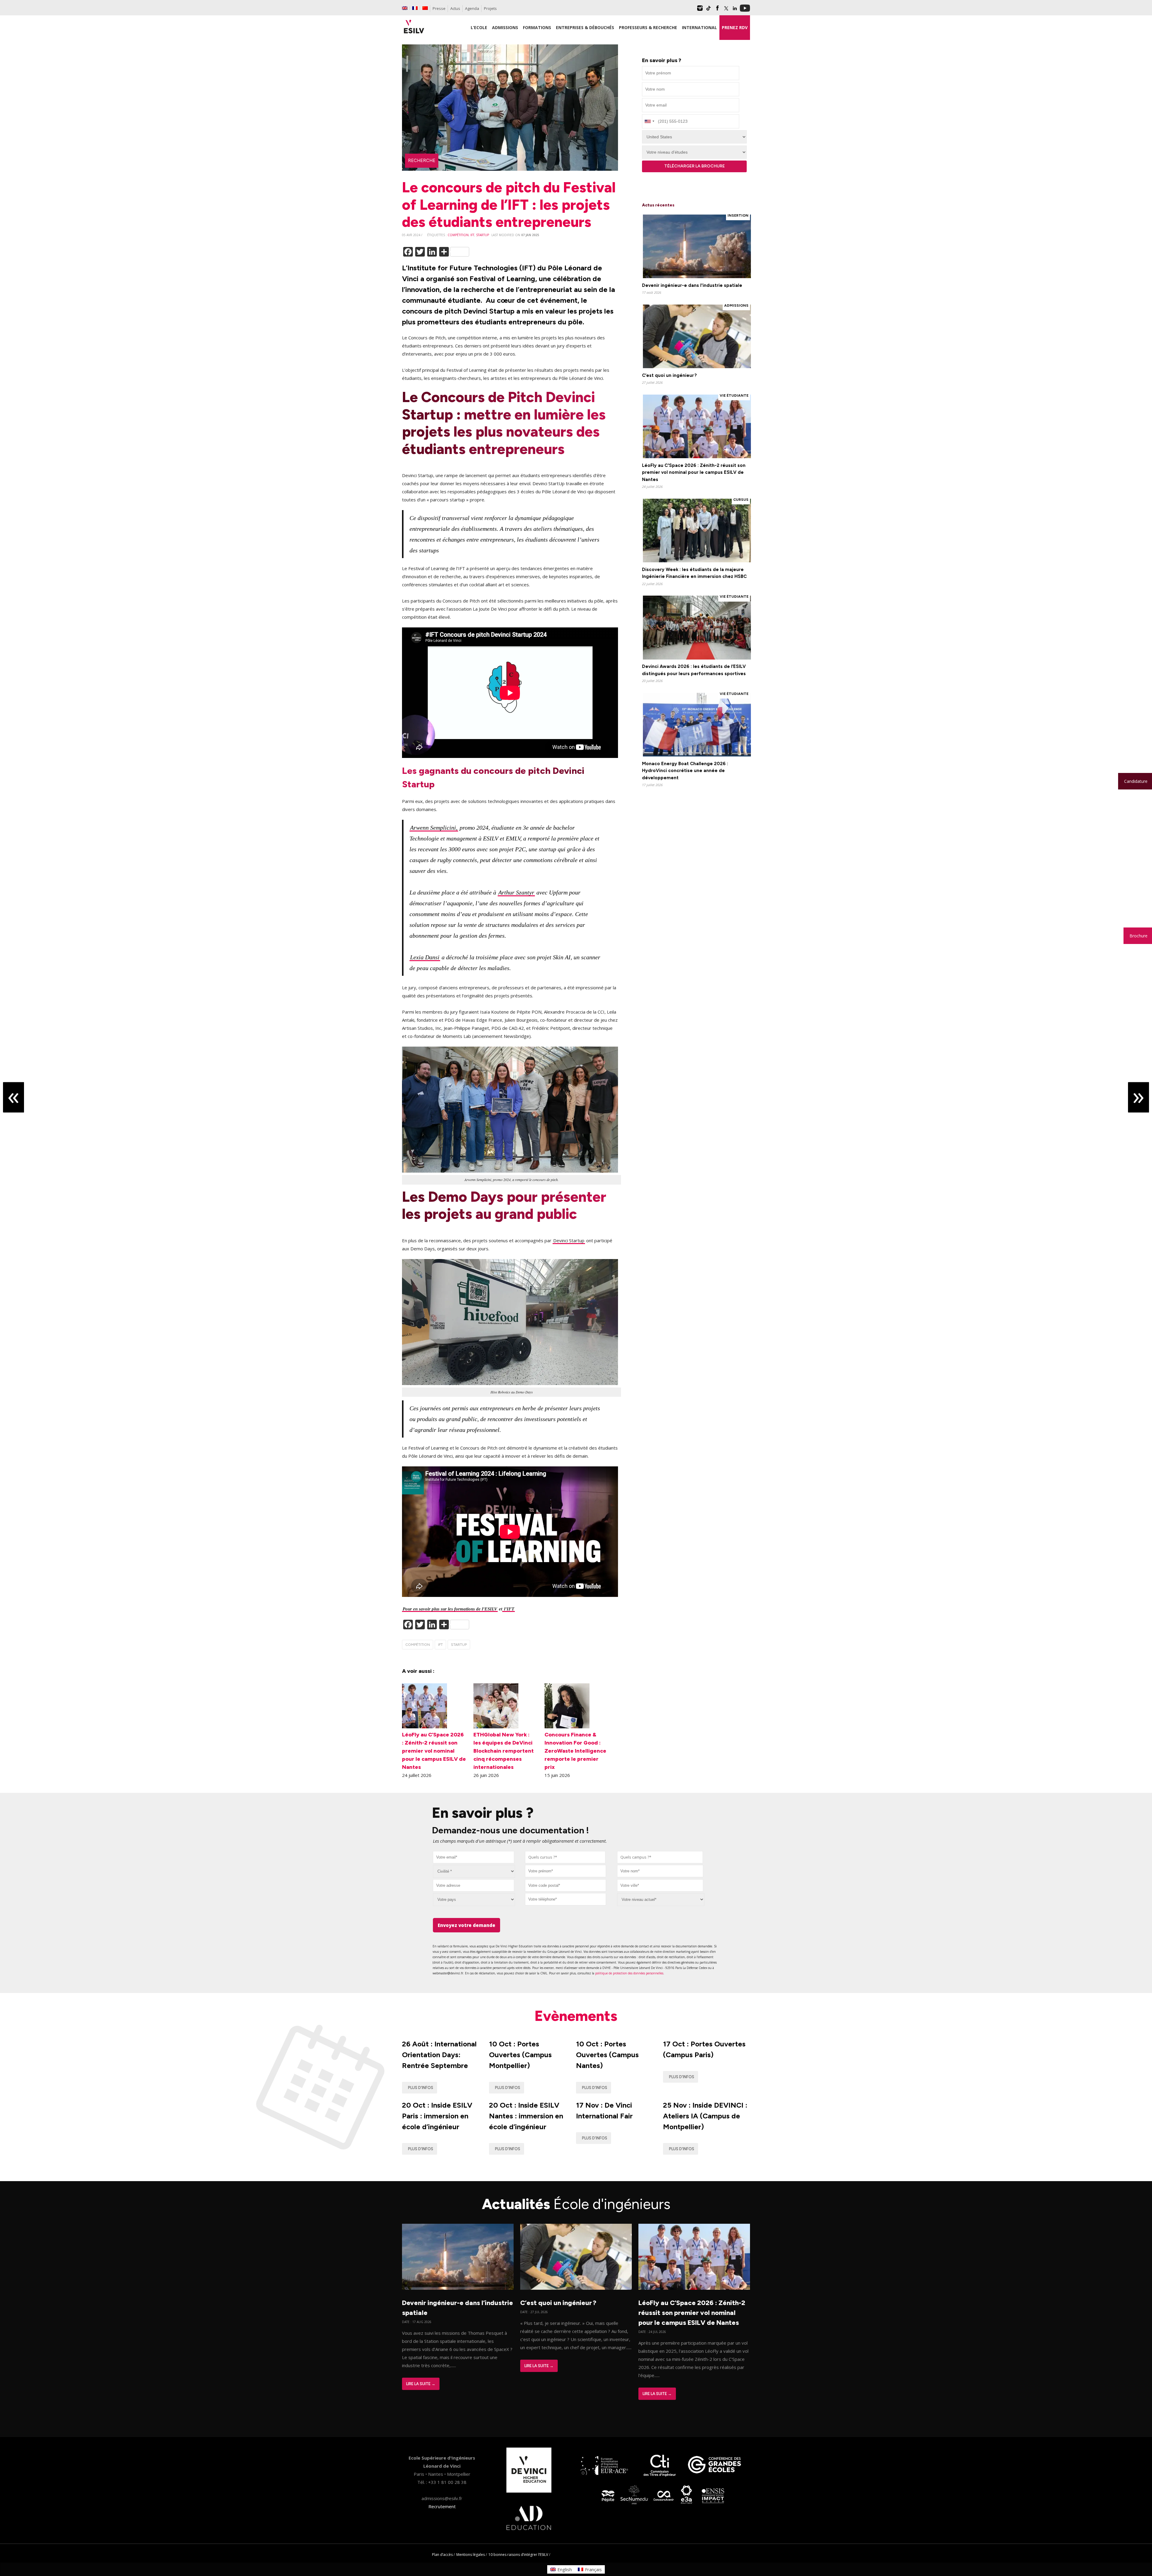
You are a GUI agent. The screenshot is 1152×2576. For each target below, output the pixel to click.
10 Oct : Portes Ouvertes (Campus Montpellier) (520, 2055)
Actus (455, 8)
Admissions (736, 305)
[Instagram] (700, 10)
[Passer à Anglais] (405, 8)
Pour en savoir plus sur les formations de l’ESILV (450, 1609)
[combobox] (565, 1857)
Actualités (576, 2204)
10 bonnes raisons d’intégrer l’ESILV (518, 2555)
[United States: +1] (649, 121)
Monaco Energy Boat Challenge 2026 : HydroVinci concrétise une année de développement (685, 771)
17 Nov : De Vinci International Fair (604, 2110)
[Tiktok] (709, 10)
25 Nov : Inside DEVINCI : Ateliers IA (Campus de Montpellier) (705, 2116)
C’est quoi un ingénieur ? (669, 375)
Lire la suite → (421, 2384)
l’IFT (508, 1609)
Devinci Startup (569, 1240)
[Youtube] (745, 10)
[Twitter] (726, 10)
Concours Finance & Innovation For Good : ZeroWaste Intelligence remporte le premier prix (575, 1751)
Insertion (738, 215)
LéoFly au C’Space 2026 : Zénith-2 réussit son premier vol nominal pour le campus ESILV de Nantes (434, 1751)
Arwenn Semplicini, (434, 828)
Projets (490, 8)
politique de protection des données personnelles (629, 1973)
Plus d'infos (421, 2088)
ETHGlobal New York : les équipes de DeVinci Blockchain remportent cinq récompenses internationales (504, 1751)
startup (483, 235)
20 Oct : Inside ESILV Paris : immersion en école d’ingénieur (437, 2116)
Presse (439, 8)
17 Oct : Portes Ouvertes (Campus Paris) (704, 2049)
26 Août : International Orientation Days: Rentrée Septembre (439, 2055)
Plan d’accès (442, 2555)
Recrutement (442, 2506)
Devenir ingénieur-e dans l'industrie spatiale (692, 285)
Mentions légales (471, 2555)
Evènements (576, 2016)
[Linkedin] (735, 10)
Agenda (472, 8)
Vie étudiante (734, 395)
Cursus (741, 500)
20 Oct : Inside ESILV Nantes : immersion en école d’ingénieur (526, 2116)
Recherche (422, 161)
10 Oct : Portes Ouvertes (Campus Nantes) (607, 2055)
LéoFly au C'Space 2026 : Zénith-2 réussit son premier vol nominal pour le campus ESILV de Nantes (694, 472)
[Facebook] (717, 10)
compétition (458, 235)
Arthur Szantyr (516, 892)
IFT (472, 235)
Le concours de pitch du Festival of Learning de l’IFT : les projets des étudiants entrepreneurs (509, 204)
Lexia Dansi (425, 957)
